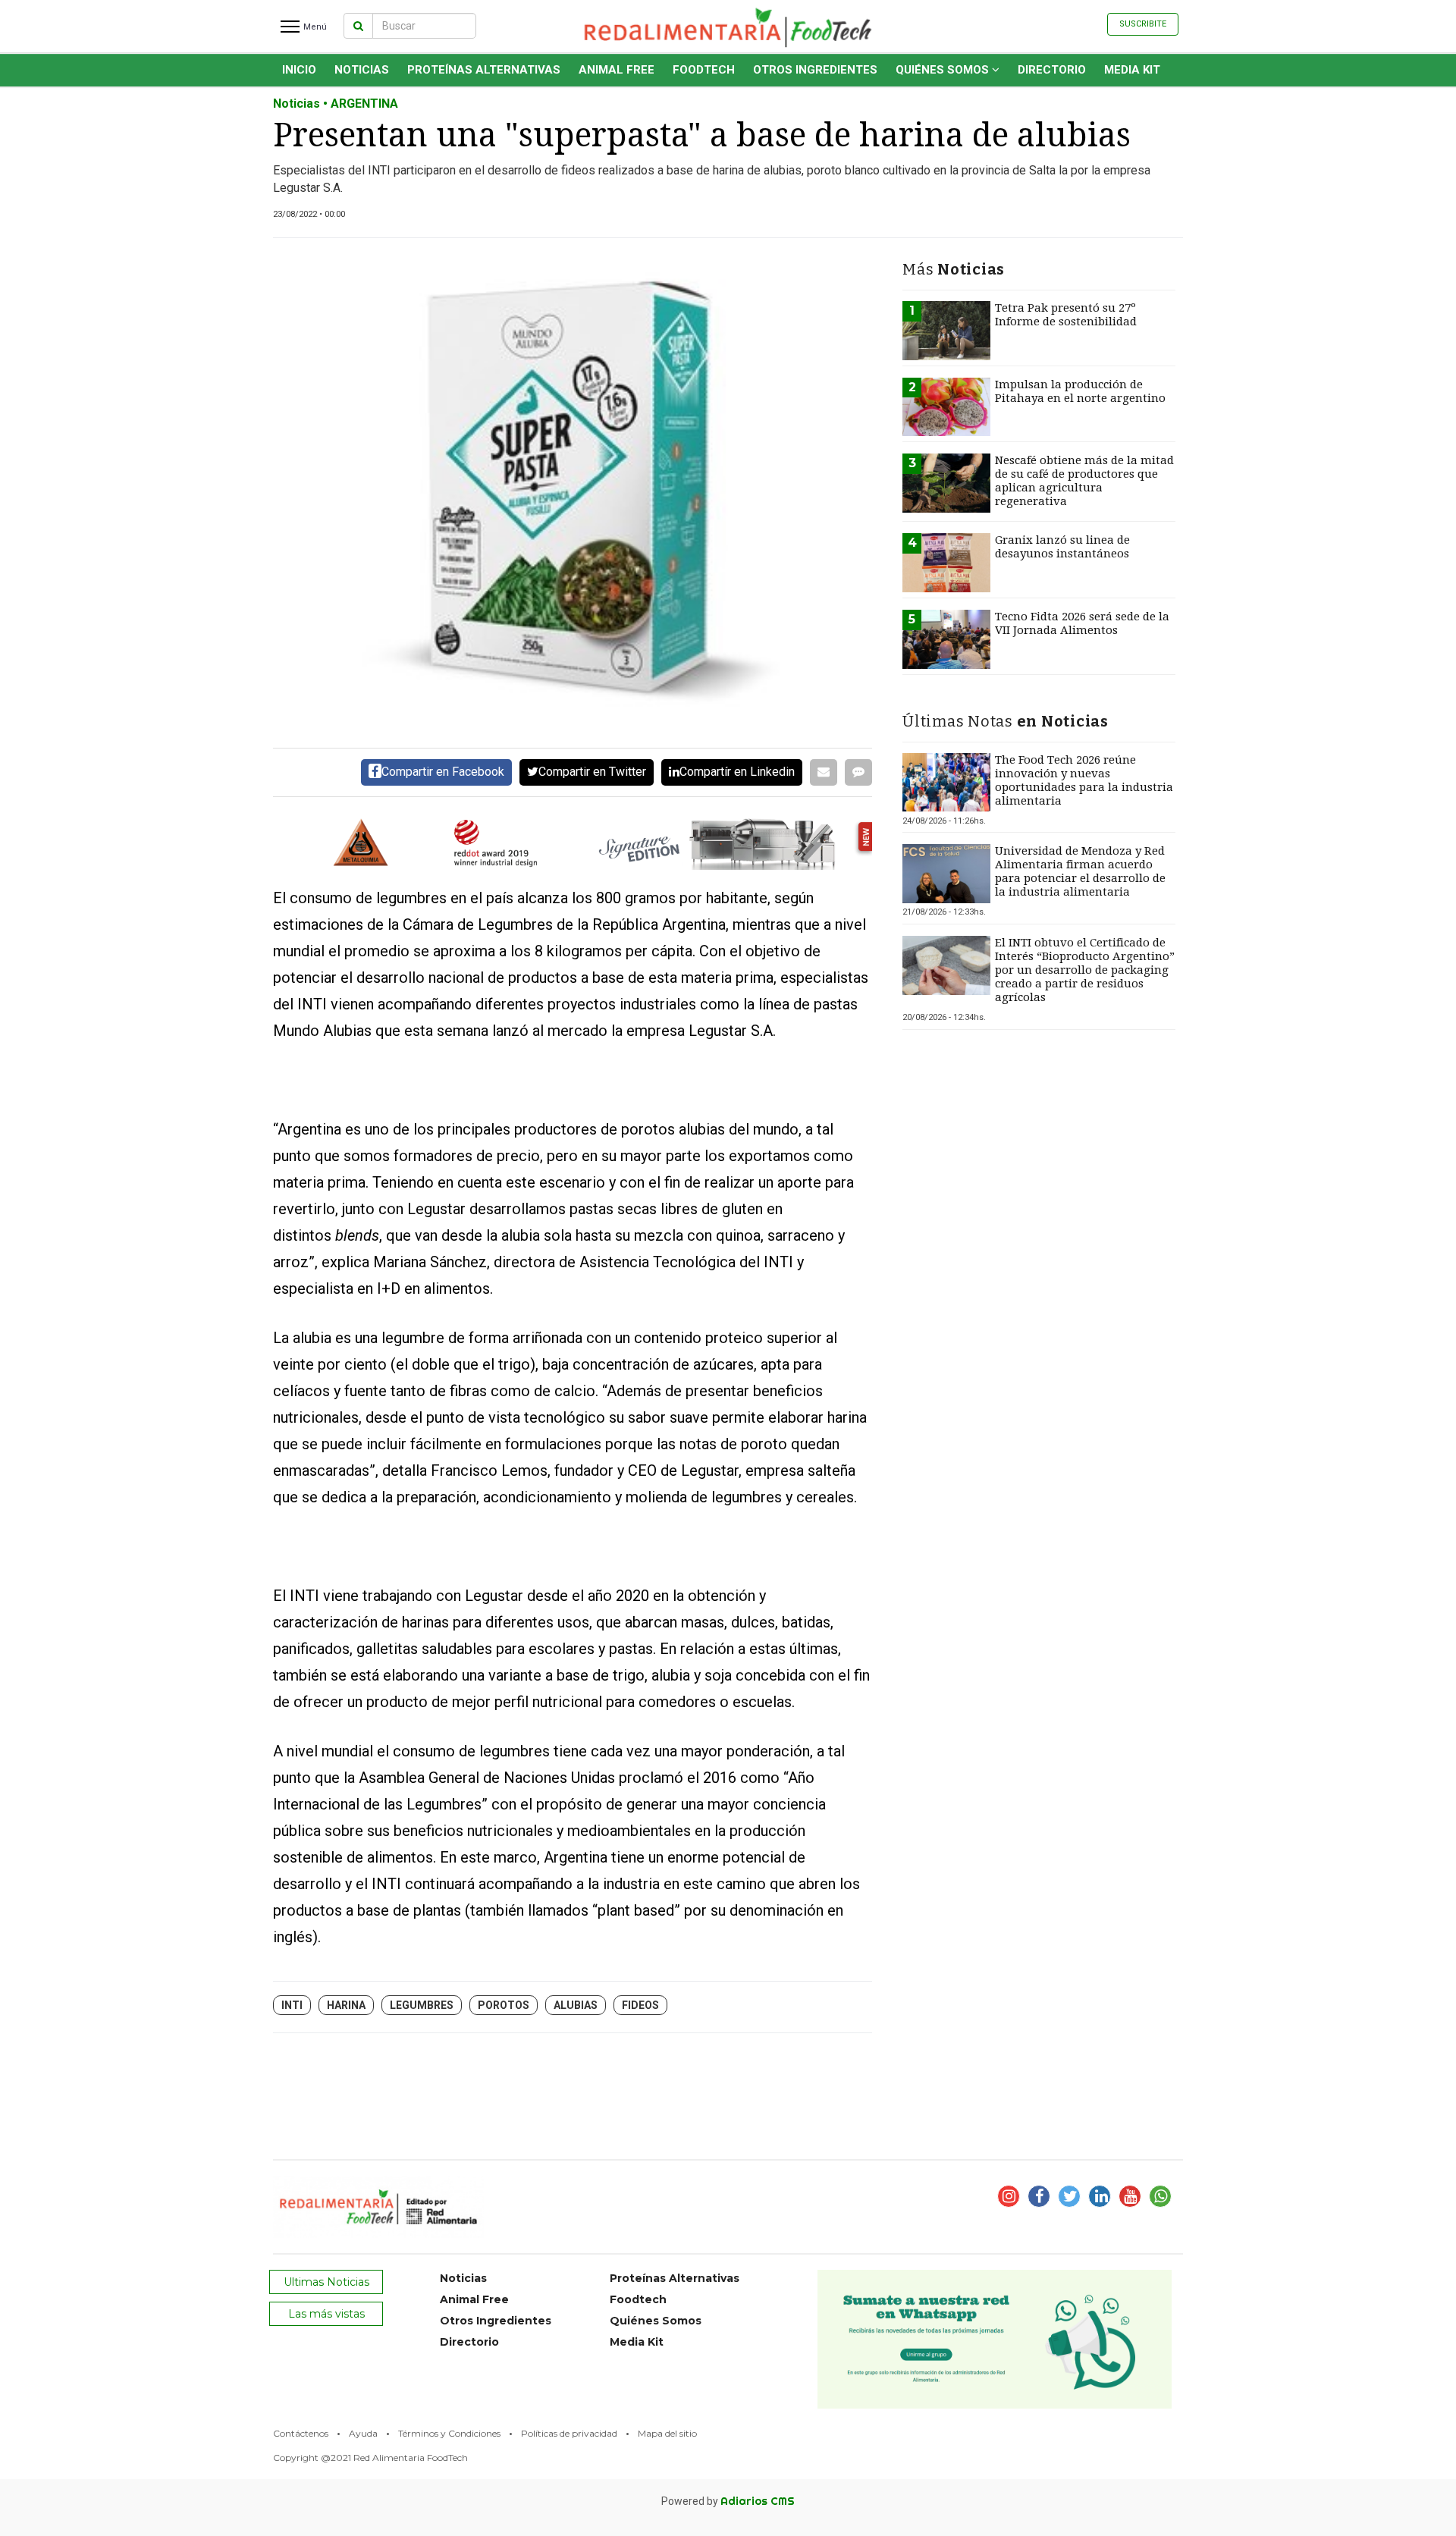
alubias (576, 2005)
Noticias (362, 70)
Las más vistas (326, 2314)
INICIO (299, 70)
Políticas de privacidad (569, 2433)
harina (346, 2005)
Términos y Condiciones (449, 2433)
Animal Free (617, 70)
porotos (504, 2005)
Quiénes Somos (944, 70)
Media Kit (1132, 70)
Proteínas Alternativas (484, 70)
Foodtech (704, 70)
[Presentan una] (573, 493)
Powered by (728, 2501)
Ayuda (363, 2433)
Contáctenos (301, 2433)
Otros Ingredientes (815, 70)
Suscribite (1143, 24)
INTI (292, 2005)
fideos (640, 2005)
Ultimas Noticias (326, 2282)
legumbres (422, 2005)
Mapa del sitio (667, 2433)
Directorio (1052, 70)
